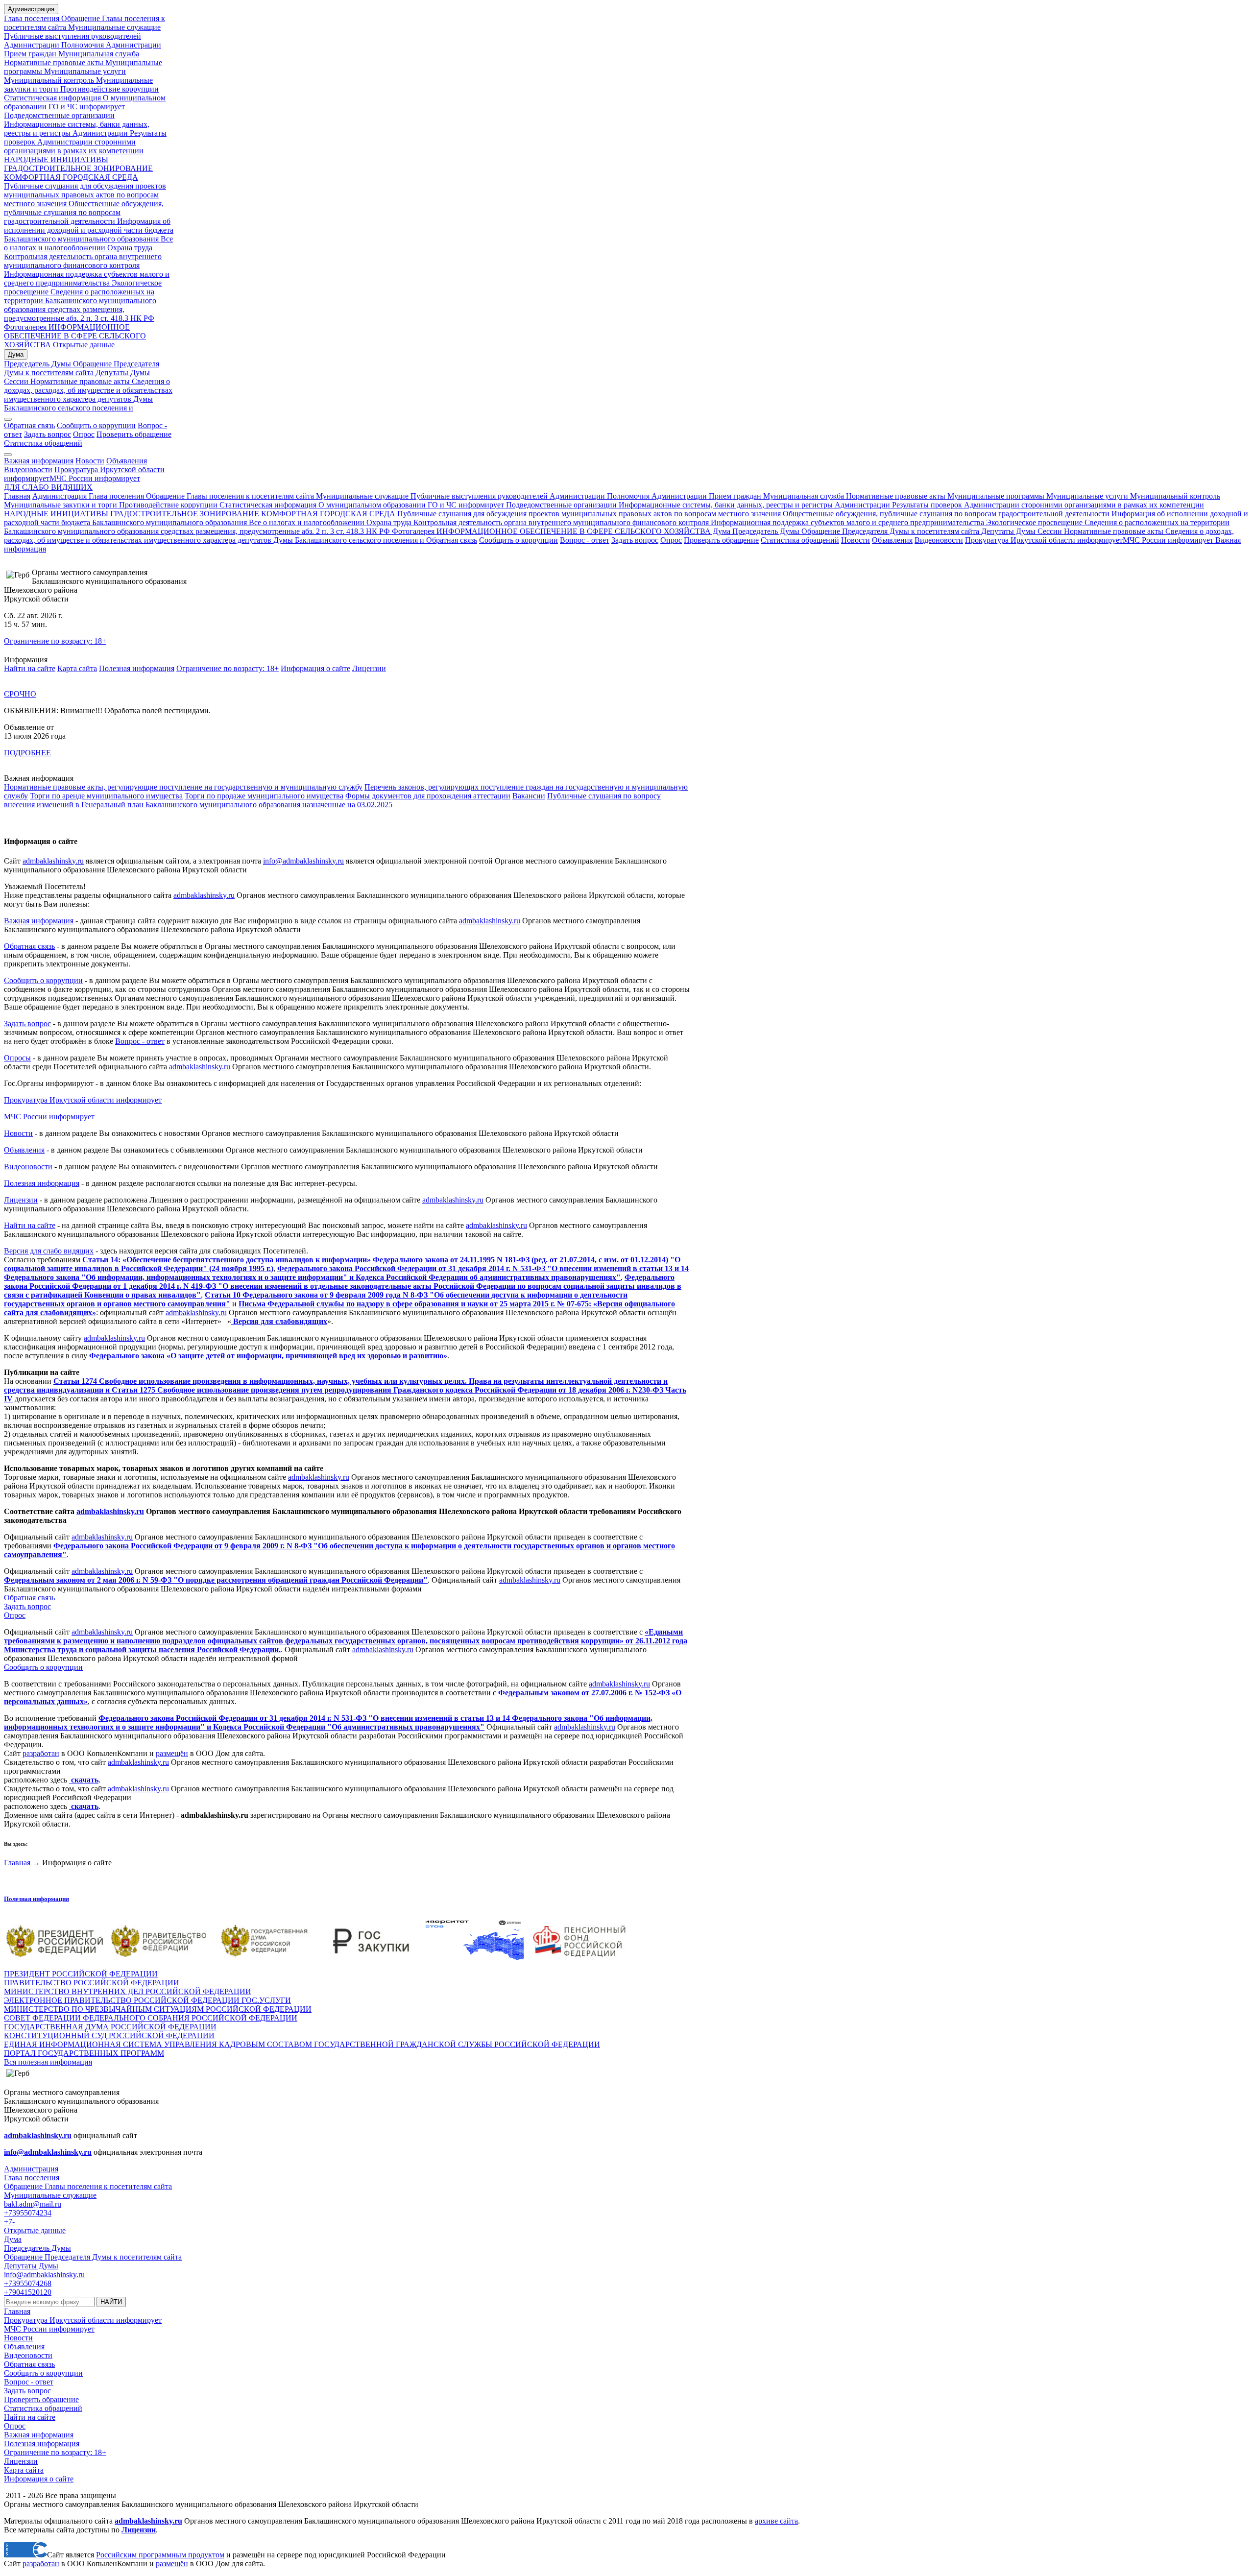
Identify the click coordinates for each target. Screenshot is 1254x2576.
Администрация (31, 9)
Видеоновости (28, 469)
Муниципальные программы (995, 496)
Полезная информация (137, 668)
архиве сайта (776, 2521)
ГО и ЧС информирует (86, 107)
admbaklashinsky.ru (53, 861)
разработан (41, 1753)
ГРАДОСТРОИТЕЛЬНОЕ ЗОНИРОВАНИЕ (78, 168)
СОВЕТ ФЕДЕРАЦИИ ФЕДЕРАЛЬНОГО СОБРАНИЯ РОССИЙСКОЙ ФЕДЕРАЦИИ (151, 2018)
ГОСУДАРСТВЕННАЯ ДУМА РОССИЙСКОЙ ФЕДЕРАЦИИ (110, 2027)
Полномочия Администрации (110, 45)
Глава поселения (33, 18)
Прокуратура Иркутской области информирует (1044, 540)
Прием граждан (30, 54)
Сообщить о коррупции (96, 425)
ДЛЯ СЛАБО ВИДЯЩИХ (48, 487)
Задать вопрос (48, 434)
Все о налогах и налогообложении (88, 243)
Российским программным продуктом (160, 2555)
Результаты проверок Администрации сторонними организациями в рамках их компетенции (85, 142)
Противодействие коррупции (109, 89)
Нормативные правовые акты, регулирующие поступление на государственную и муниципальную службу (183, 787)
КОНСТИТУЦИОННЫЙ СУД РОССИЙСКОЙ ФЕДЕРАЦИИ (109, 2035)
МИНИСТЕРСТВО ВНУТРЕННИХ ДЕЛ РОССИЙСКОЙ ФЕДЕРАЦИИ (128, 1991)
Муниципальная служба (98, 54)
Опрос (84, 434)
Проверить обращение (134, 434)
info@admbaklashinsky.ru (303, 861)
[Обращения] (8, 419)
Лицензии (369, 668)
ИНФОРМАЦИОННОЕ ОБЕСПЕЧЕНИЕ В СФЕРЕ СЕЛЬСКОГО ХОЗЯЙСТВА (75, 336)
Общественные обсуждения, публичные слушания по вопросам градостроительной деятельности (84, 212)
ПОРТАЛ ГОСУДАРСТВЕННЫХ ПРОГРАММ (84, 2053)
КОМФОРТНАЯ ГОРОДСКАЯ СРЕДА (71, 177)
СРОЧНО (20, 694)
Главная (17, 496)
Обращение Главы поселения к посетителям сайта (230, 496)
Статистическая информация (52, 98)
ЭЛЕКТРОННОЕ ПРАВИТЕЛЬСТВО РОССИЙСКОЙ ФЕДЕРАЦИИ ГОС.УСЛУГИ (147, 2000)
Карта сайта (77, 668)
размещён (172, 1753)
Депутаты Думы (122, 373)
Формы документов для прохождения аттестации (428, 796)
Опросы (17, 1058)
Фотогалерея (25, 327)
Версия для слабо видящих (49, 1251)
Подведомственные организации (59, 115)
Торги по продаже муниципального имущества (264, 796)
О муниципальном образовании (371, 505)
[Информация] (8, 455)
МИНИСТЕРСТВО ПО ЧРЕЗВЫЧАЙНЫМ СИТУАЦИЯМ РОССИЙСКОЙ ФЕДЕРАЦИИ (158, 2009)
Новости (90, 461)
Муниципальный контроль (49, 80)
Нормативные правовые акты (54, 62)
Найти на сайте (30, 668)
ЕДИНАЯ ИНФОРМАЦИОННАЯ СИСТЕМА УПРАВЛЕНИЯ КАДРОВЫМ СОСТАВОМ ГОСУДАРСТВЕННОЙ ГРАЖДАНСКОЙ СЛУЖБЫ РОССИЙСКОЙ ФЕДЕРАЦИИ (302, 2044)
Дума (16, 354)
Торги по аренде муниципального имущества (106, 796)
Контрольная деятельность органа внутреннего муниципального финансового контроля (83, 261)
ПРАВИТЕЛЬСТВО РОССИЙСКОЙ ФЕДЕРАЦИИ (92, 1983)
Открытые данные (83, 345)
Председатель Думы (37, 364)
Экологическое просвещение (1033, 522)
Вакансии (529, 796)
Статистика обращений (43, 443)
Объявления (127, 461)
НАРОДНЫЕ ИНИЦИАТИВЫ (56, 159)
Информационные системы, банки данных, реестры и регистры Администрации (77, 129)
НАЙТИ (111, 2302)
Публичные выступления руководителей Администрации (507, 496)
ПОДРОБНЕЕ (27, 753)
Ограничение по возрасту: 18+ (55, 641)
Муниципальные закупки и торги (60, 505)
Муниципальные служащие (113, 27)
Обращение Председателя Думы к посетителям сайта (82, 368)
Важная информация (39, 461)
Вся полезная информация (48, 2062)
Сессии (16, 381)
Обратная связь (29, 425)
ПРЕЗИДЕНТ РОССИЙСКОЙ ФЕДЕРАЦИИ (81, 1974)
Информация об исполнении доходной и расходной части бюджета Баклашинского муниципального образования (89, 230)
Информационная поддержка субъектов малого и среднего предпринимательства (87, 278)
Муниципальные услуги (84, 71)
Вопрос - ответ (585, 540)
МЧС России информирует (95, 478)
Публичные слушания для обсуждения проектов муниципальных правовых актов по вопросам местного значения (85, 195)
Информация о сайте (315, 668)
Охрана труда (130, 248)
